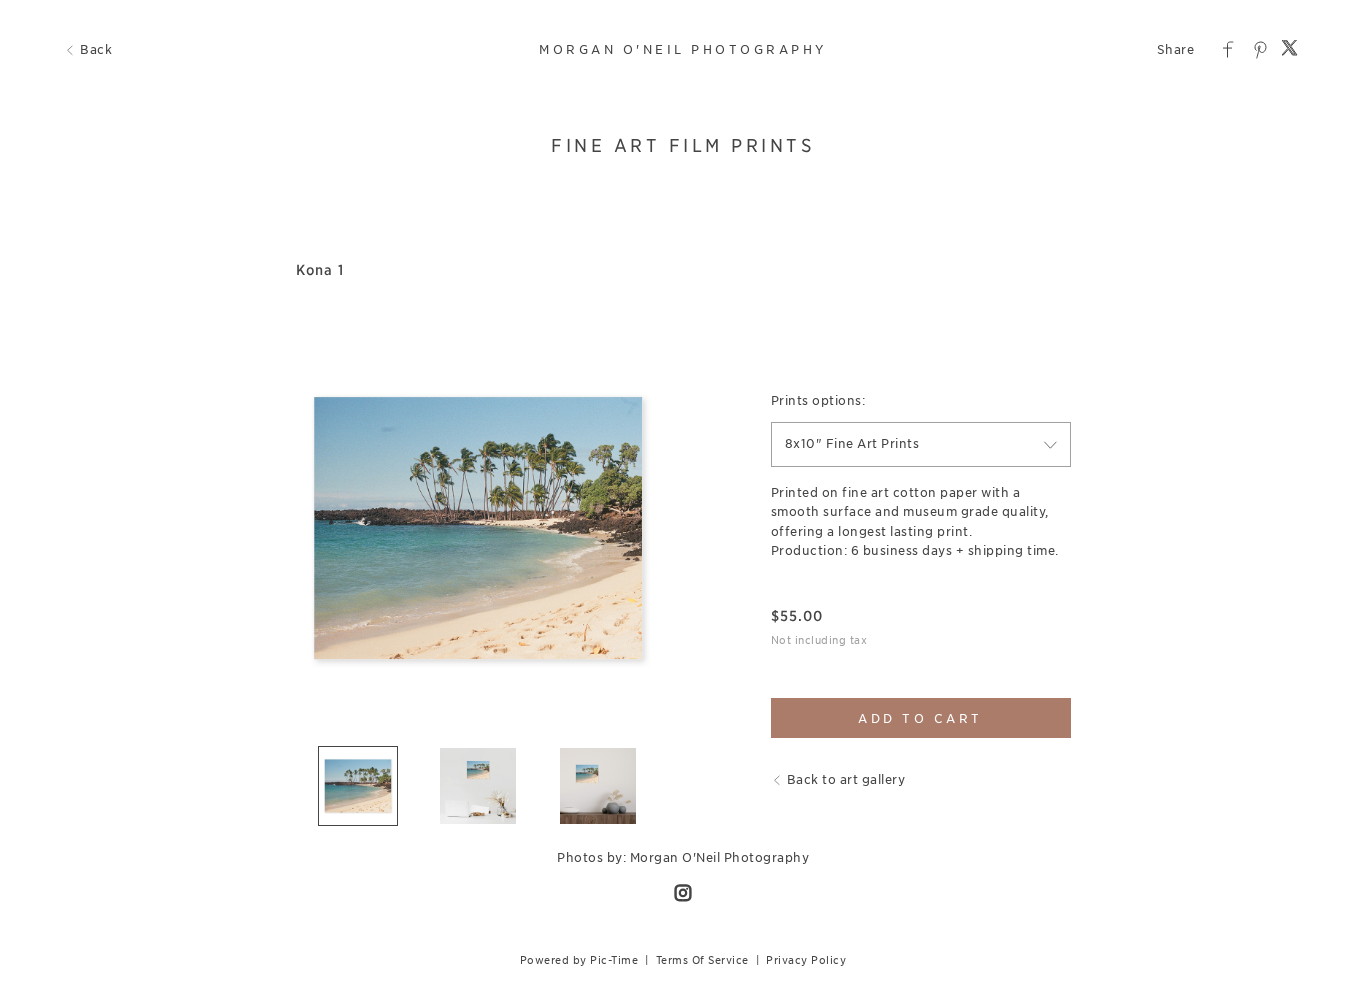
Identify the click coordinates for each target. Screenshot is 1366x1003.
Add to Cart (920, 718)
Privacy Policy (806, 960)
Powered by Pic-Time (579, 960)
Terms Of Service (702, 960)
